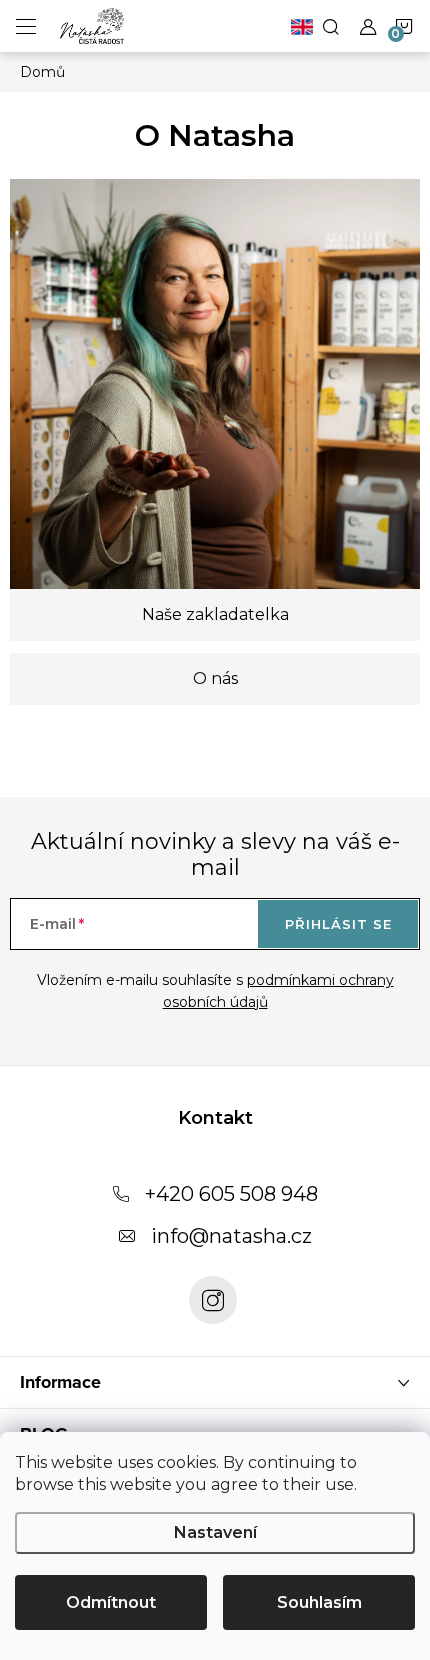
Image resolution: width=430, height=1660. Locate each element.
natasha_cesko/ (213, 1300)
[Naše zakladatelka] (215, 383)
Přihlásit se (338, 924)
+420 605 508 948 (231, 1194)
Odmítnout (111, 1602)
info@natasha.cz (231, 1236)
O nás (215, 678)
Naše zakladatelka (215, 614)
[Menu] (26, 26)
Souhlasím (319, 1602)
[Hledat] (331, 26)
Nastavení (215, 1532)
